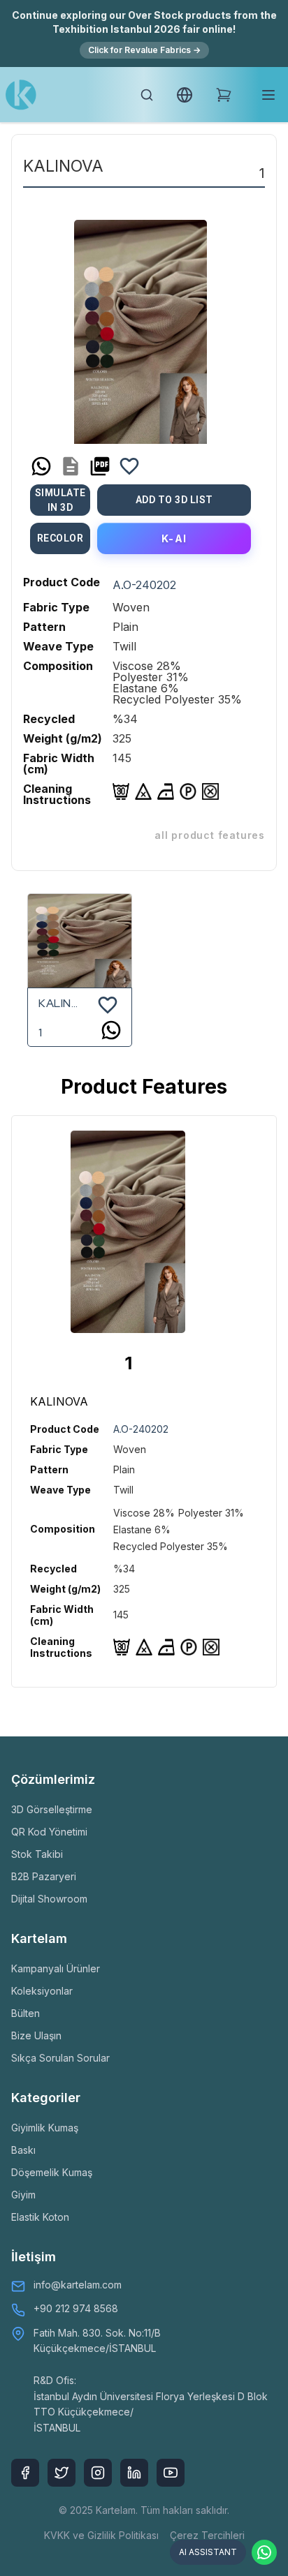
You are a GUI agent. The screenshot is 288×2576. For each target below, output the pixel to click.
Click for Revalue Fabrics (144, 50)
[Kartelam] (21, 95)
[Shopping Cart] (224, 95)
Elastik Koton (40, 2217)
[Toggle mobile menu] (268, 95)
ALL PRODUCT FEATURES (210, 835)
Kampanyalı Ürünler (56, 1968)
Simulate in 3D (60, 500)
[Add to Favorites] (129, 466)
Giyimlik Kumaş (45, 2128)
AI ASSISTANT (208, 2552)
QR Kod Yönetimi (49, 1832)
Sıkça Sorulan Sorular (60, 2058)
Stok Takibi (37, 1854)
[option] (141, 327)
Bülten (26, 2013)
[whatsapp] (41, 466)
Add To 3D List (174, 500)
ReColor (60, 538)
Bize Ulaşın (36, 2035)
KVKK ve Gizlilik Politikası (101, 2535)
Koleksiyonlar (42, 1991)
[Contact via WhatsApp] (264, 2552)
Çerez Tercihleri (207, 2535)
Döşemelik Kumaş (52, 2172)
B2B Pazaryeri (44, 1876)
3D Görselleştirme (52, 1809)
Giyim (23, 2195)
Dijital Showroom (49, 1899)
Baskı (23, 2150)
